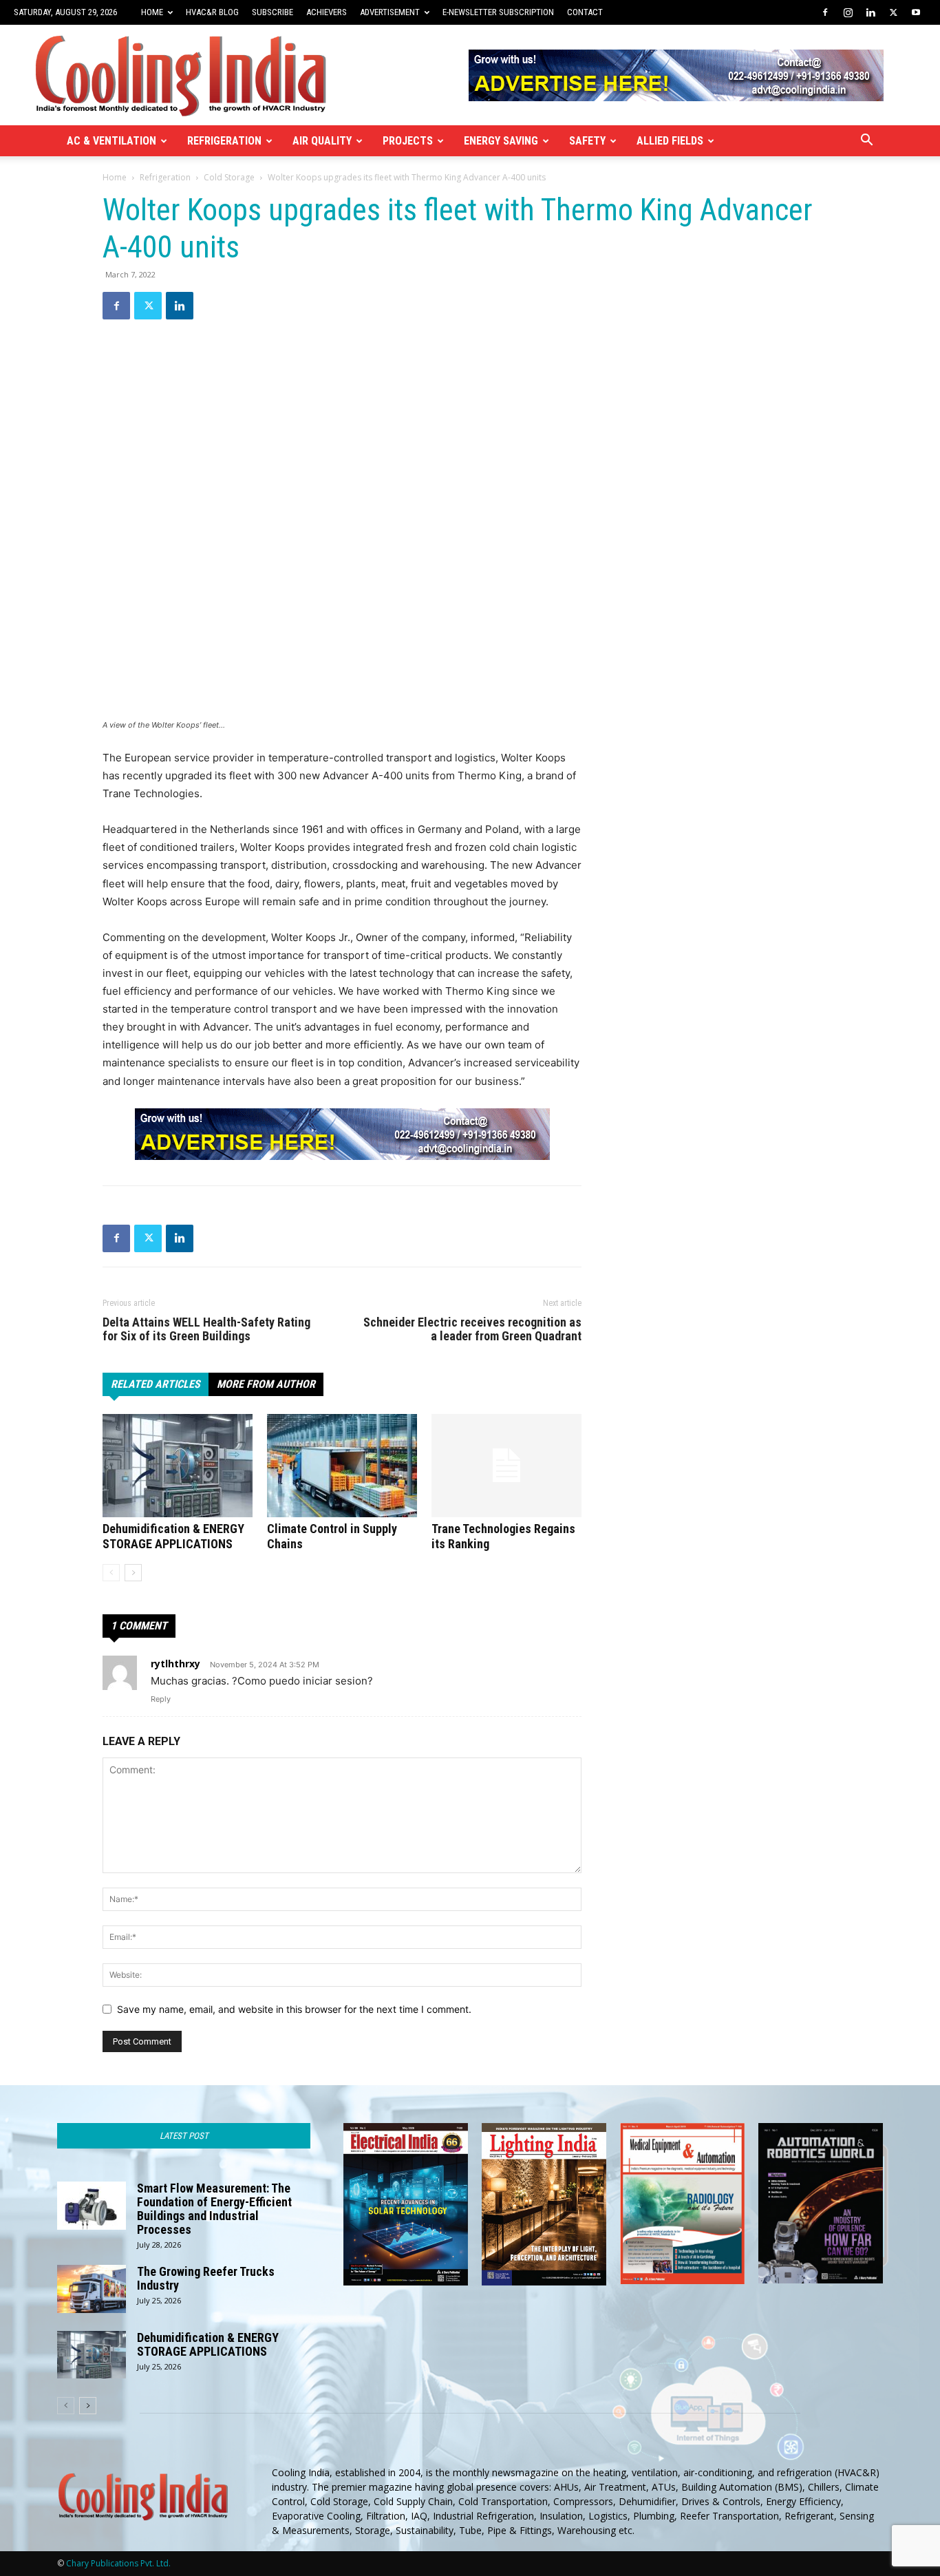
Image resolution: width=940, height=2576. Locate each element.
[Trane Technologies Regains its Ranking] (506, 1466)
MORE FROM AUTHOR (266, 1384)
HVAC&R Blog (212, 12)
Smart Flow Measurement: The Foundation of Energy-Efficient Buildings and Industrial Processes (214, 2209)
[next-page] (133, 1573)
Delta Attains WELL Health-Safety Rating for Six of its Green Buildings (206, 1329)
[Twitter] (893, 12)
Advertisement (390, 12)
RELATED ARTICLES (156, 1384)
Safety (587, 141)
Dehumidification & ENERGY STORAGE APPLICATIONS (173, 1536)
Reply (161, 1699)
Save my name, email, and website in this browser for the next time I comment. (294, 2009)
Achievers (327, 12)
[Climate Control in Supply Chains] (342, 1466)
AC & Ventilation (111, 141)
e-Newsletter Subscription (498, 12)
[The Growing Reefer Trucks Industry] (92, 2289)
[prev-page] (111, 1573)
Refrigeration (224, 141)
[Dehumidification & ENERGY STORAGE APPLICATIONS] (178, 1466)
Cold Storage (229, 177)
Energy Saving (501, 141)
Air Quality (322, 141)
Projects (408, 141)
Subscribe (273, 12)
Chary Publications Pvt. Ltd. (118, 2563)
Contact (585, 12)
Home (152, 12)
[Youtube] (916, 12)
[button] (866, 141)
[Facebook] (825, 12)
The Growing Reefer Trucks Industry (206, 2278)
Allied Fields (670, 141)
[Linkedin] (870, 12)
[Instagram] (848, 12)
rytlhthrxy (175, 1664)
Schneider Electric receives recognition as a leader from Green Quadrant (472, 1329)
